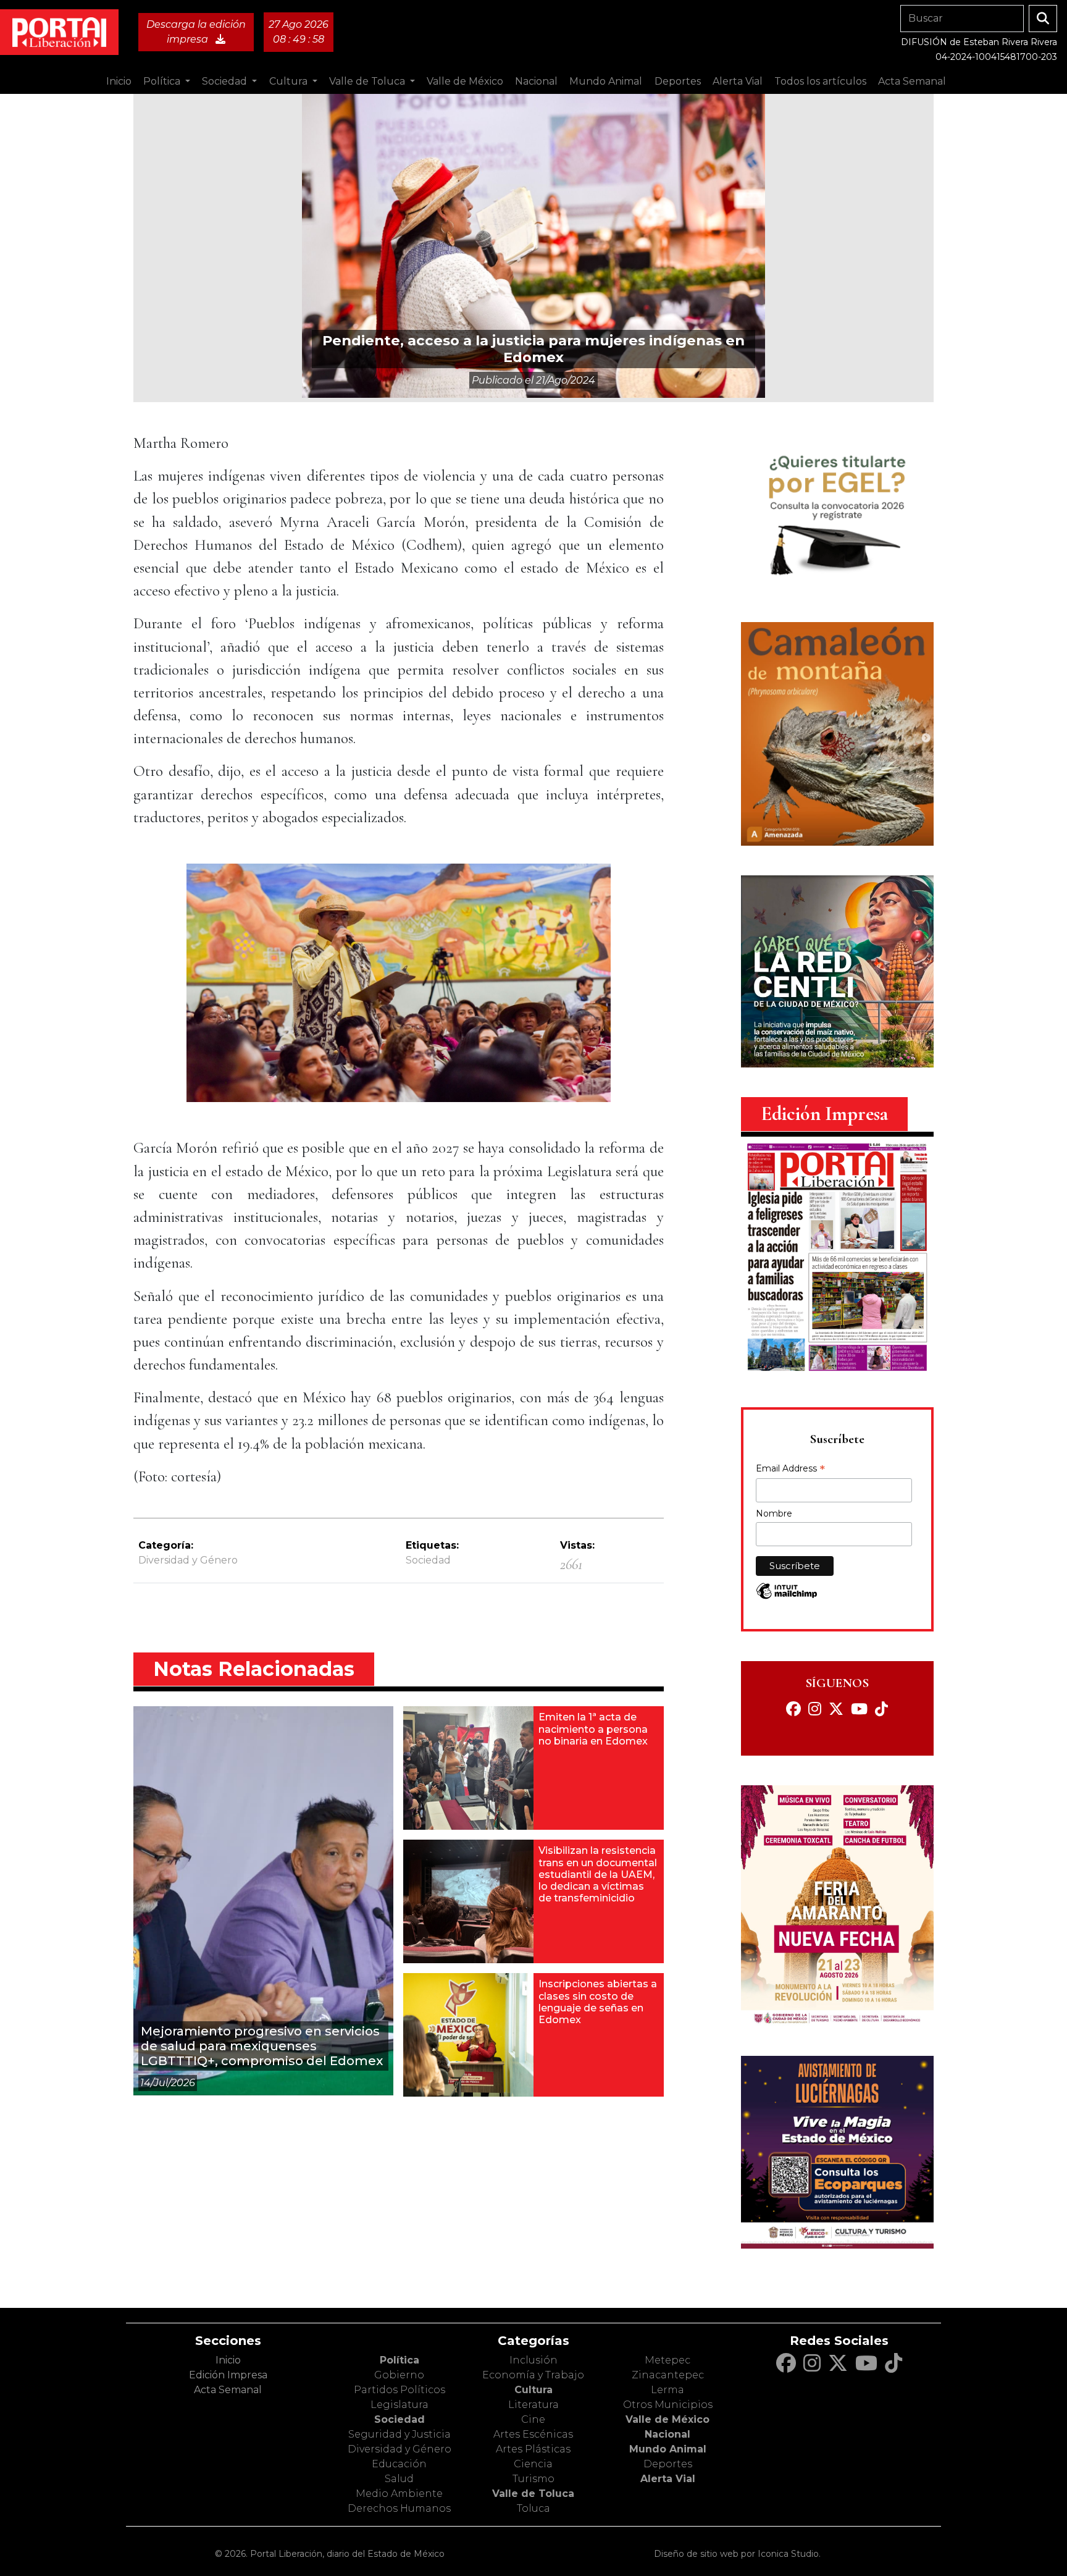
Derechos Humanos (399, 2508)
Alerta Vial (668, 2479)
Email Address (790, 1470)
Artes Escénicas (533, 2434)
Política (400, 2360)
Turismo (533, 2479)
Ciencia (533, 2464)
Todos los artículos (820, 81)
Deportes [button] (678, 81)
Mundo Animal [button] (606, 81)
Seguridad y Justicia (400, 2434)
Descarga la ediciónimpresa (196, 32)
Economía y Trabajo (533, 2375)
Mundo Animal (668, 2449)
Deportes (668, 2464)
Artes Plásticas (533, 2449)
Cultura (533, 2390)
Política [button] (163, 81)
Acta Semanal (912, 81)
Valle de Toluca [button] (368, 81)
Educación (399, 2464)
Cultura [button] (290, 81)
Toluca (533, 2508)
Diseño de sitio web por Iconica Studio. (737, 2554)
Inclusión (533, 2360)
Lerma (667, 2390)
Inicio (119, 81)
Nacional (667, 2434)
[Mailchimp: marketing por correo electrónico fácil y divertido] (787, 1597)
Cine (533, 2419)
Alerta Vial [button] (738, 81)
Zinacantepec (668, 2375)
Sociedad (400, 2419)
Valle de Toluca (533, 2494)
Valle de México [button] (465, 81)
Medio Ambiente (399, 2494)
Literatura (533, 2405)
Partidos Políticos (400, 2390)
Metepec (667, 2360)
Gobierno (399, 2375)
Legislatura (400, 2405)
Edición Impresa (228, 2375)
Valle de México (667, 2419)
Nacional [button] (536, 81)
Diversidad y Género (188, 1560)
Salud (399, 2479)
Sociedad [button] (226, 81)
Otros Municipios (668, 2405)
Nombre (774, 1513)
